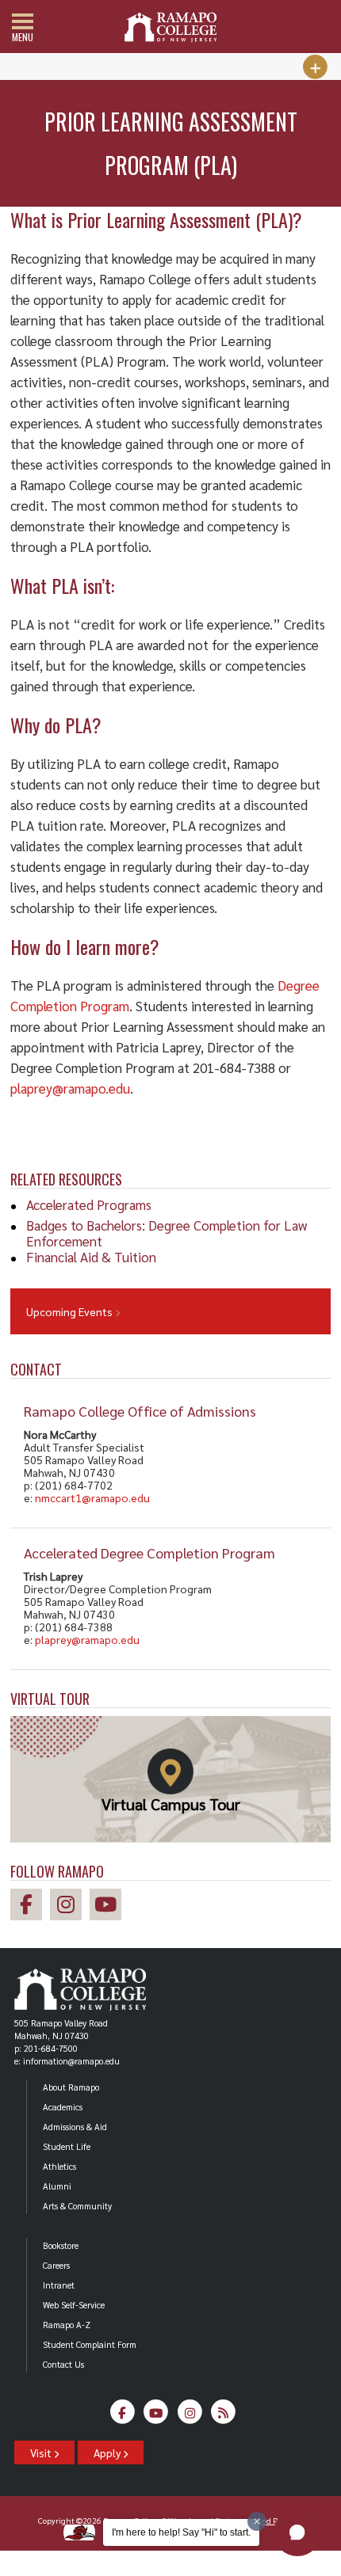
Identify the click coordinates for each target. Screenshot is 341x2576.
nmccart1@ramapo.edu (92, 1497)
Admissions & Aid (75, 2127)
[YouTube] (157, 2416)
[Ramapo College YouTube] (109, 1906)
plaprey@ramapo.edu (87, 1639)
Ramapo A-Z (67, 2325)
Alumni (57, 2186)
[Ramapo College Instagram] (70, 1906)
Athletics (59, 2166)
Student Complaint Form (90, 2344)
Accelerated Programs (89, 1204)
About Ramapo (71, 2087)
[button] (297, 2532)
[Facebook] (123, 2416)
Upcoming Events (71, 1311)
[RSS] (224, 2416)
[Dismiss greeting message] (257, 2521)
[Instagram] (190, 2416)
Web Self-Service (74, 2305)
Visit (42, 2452)
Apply (108, 2452)
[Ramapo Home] (170, 27)
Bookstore (61, 2245)
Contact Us (63, 2364)
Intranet (59, 2285)
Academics (63, 2107)
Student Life (67, 2146)
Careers (56, 2265)
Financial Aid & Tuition (91, 1257)
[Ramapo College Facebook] (30, 1906)
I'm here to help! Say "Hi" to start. (181, 2532)
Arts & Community (77, 2206)
